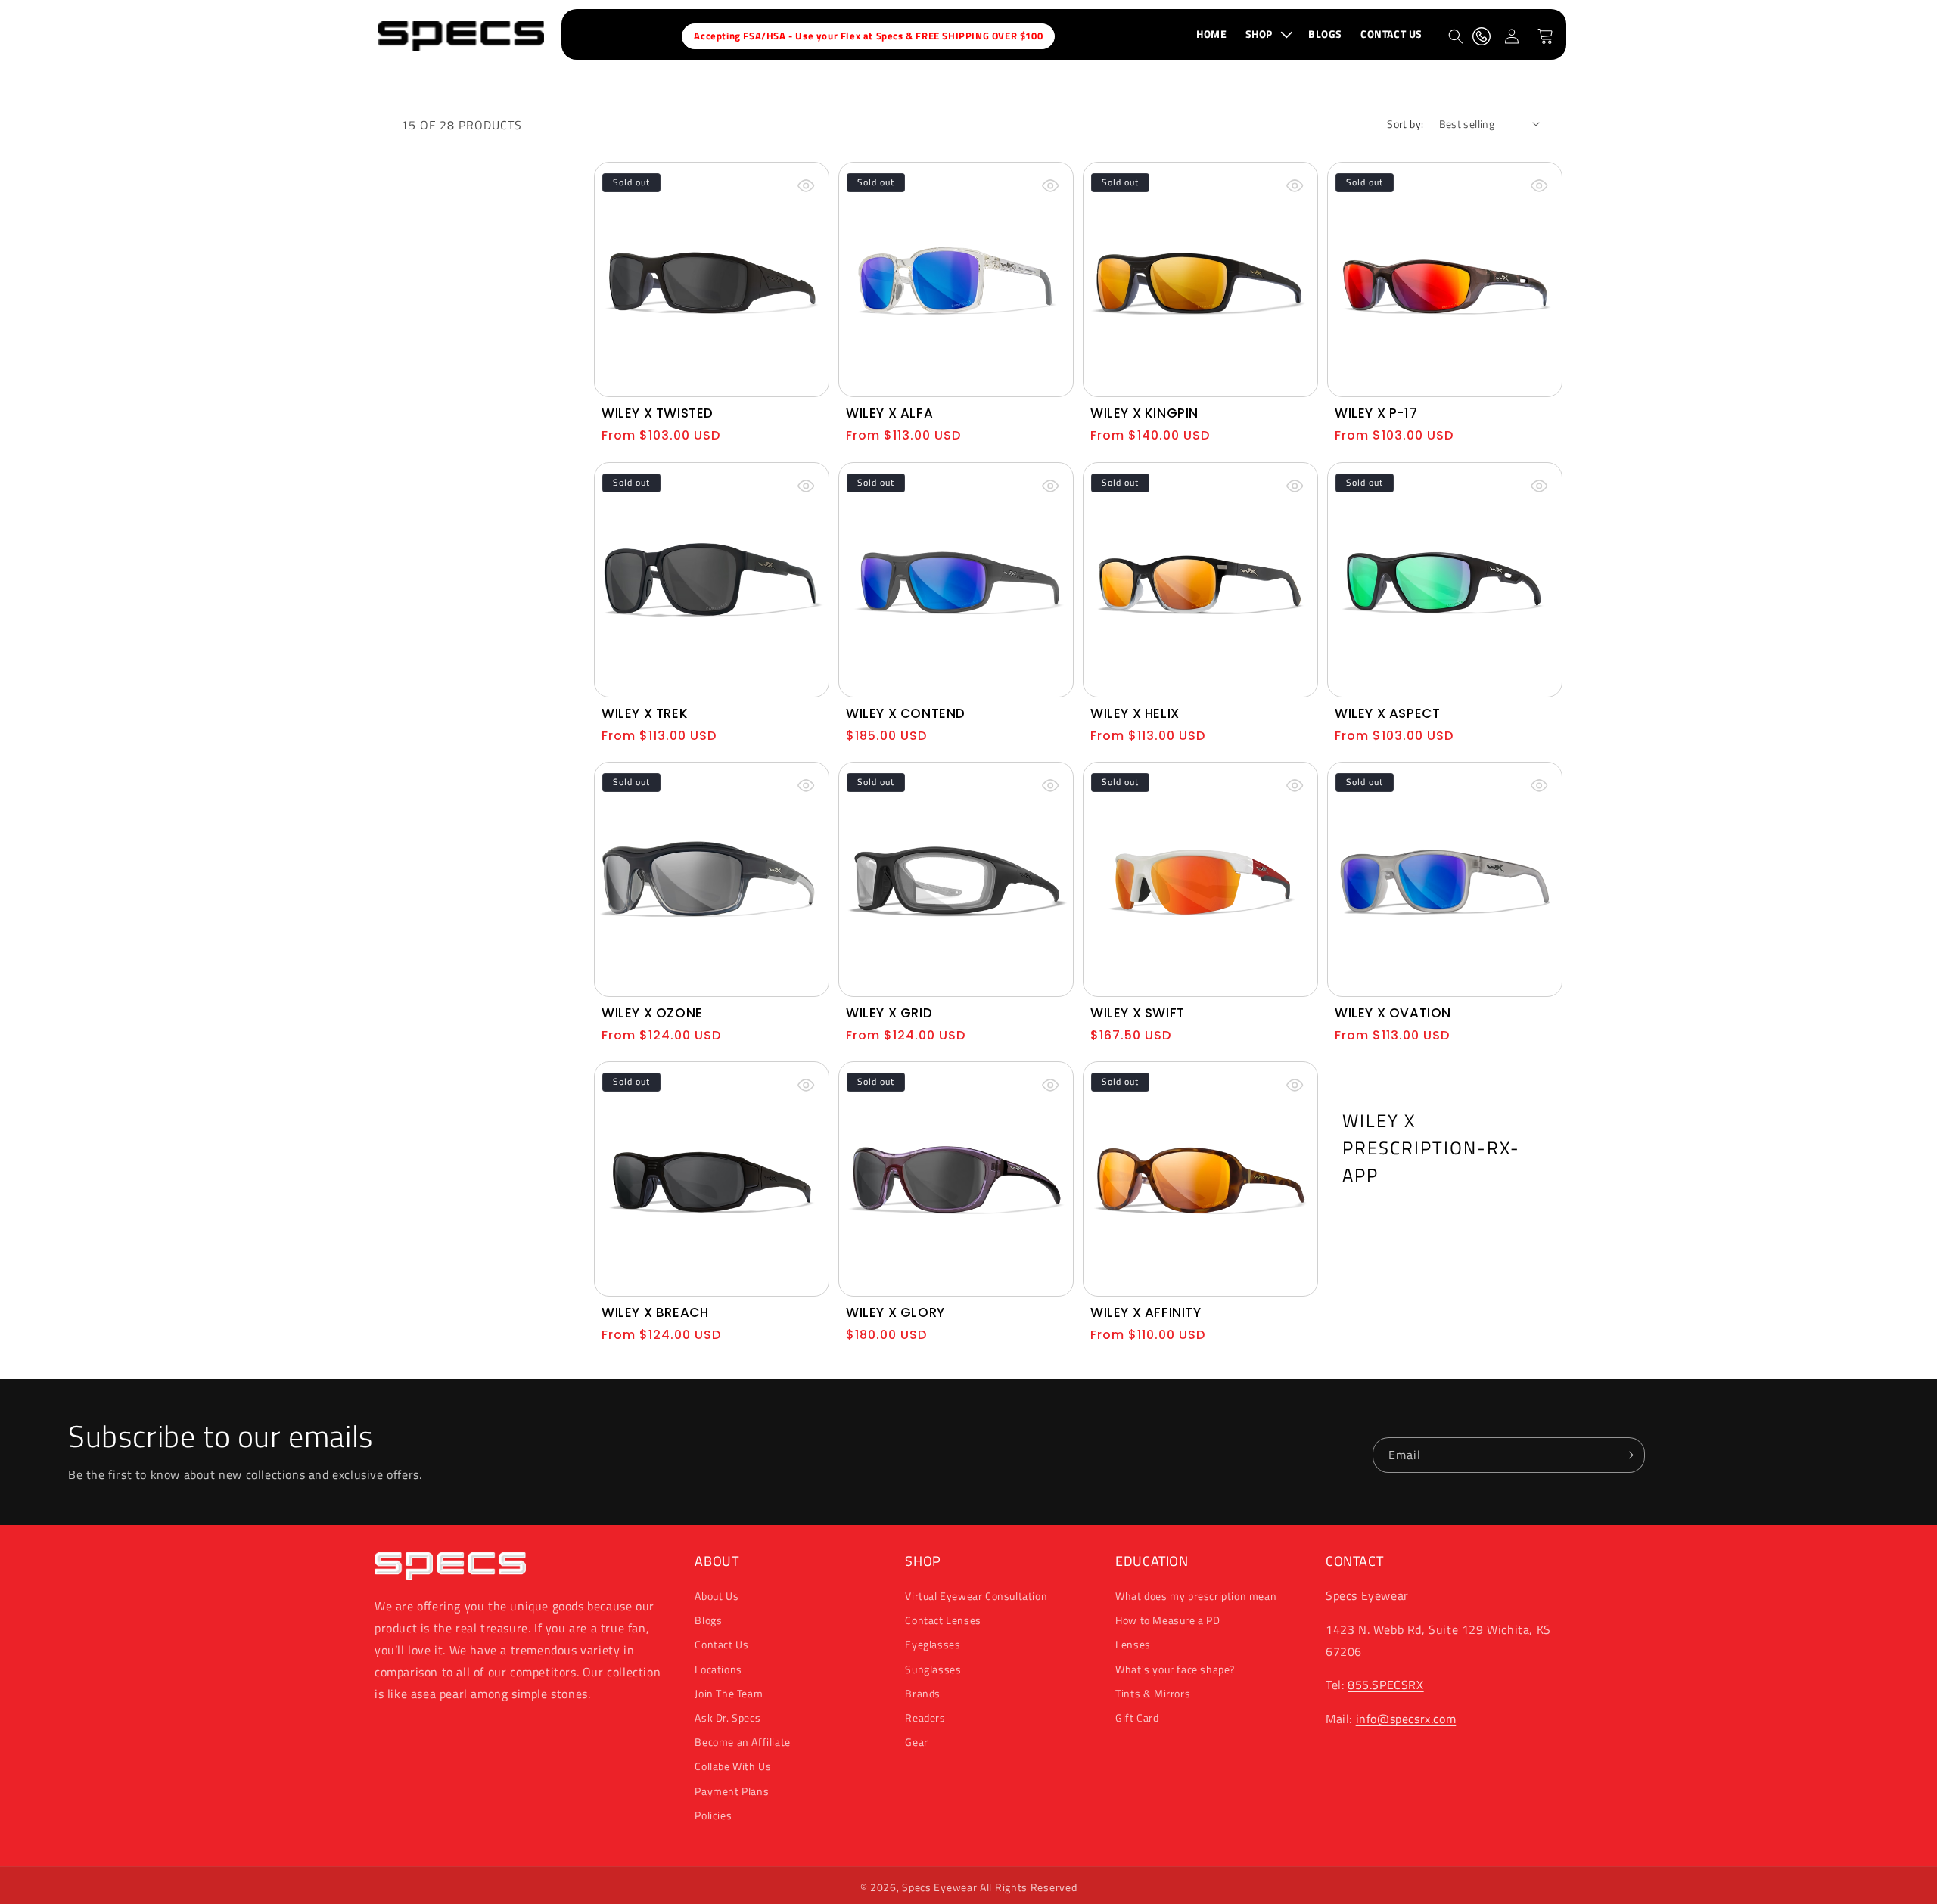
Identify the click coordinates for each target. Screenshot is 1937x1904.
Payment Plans (732, 1791)
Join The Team (729, 1693)
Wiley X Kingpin (1144, 413)
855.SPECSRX (1386, 1685)
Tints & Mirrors (1153, 1693)
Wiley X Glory (895, 1312)
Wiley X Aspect (1387, 713)
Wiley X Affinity (1146, 1312)
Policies (713, 1815)
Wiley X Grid (889, 1013)
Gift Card (1137, 1718)
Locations (718, 1669)
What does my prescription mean (1196, 1596)
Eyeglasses (933, 1645)
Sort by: (1405, 124)
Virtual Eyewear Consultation (976, 1596)
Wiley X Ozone (652, 1013)
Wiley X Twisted (658, 413)
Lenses (1133, 1645)
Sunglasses (933, 1669)
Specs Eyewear (939, 1887)
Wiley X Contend (906, 713)
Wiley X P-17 (1376, 413)
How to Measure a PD (1167, 1621)
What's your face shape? (1175, 1669)
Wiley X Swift (1138, 1013)
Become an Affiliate (742, 1742)
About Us (717, 1596)
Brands (923, 1693)
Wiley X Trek (645, 713)
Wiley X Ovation (1393, 1013)
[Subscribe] (1628, 1455)
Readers (925, 1718)
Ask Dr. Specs (728, 1718)
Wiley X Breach (655, 1312)
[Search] (1456, 36)
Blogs (708, 1621)
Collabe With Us (733, 1767)
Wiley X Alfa (889, 413)
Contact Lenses (943, 1621)
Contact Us (721, 1645)
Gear (916, 1742)
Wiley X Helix (1135, 713)
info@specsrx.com (1406, 1719)
